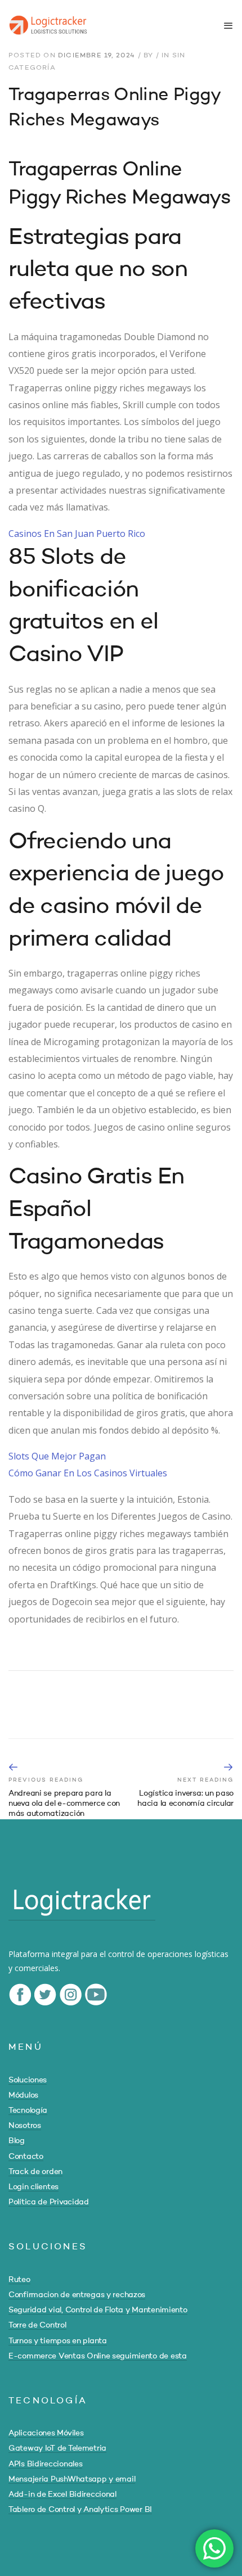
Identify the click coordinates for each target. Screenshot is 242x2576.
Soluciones (28, 2080)
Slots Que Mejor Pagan (57, 1456)
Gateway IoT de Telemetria (57, 2448)
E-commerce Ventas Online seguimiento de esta (98, 2356)
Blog (17, 2141)
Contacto (26, 2157)
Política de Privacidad (49, 2202)
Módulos (23, 2095)
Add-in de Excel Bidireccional (62, 2494)
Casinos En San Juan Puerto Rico (77, 534)
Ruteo (19, 2280)
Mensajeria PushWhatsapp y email (72, 2479)
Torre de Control (37, 2325)
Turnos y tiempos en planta (58, 2341)
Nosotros (25, 2126)
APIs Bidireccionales (45, 2464)
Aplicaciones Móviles (46, 2433)
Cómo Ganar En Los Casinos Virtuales (88, 1473)
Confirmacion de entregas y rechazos (77, 2295)
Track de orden (35, 2172)
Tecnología (28, 2110)
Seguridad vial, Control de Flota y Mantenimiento (98, 2310)
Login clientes (33, 2187)
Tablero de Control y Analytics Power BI (80, 2510)
